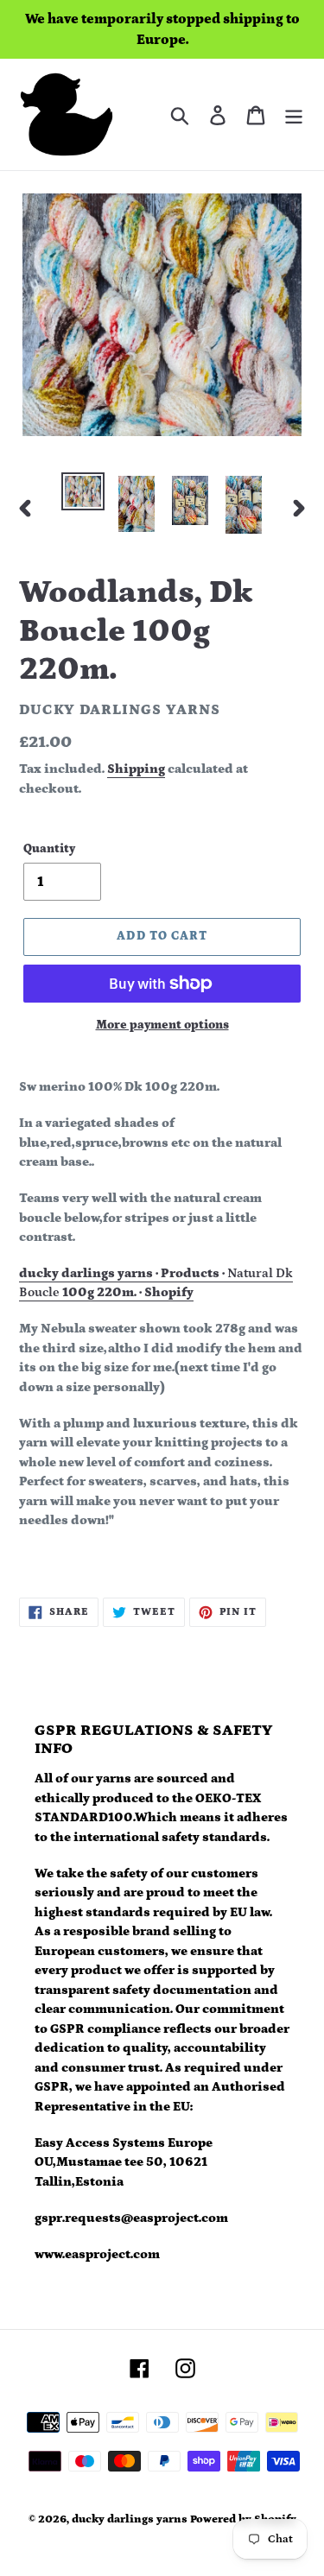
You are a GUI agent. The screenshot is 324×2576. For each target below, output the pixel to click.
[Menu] (294, 114)
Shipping (136, 769)
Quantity (49, 849)
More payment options (162, 1025)
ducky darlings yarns (130, 2519)
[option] (83, 491)
